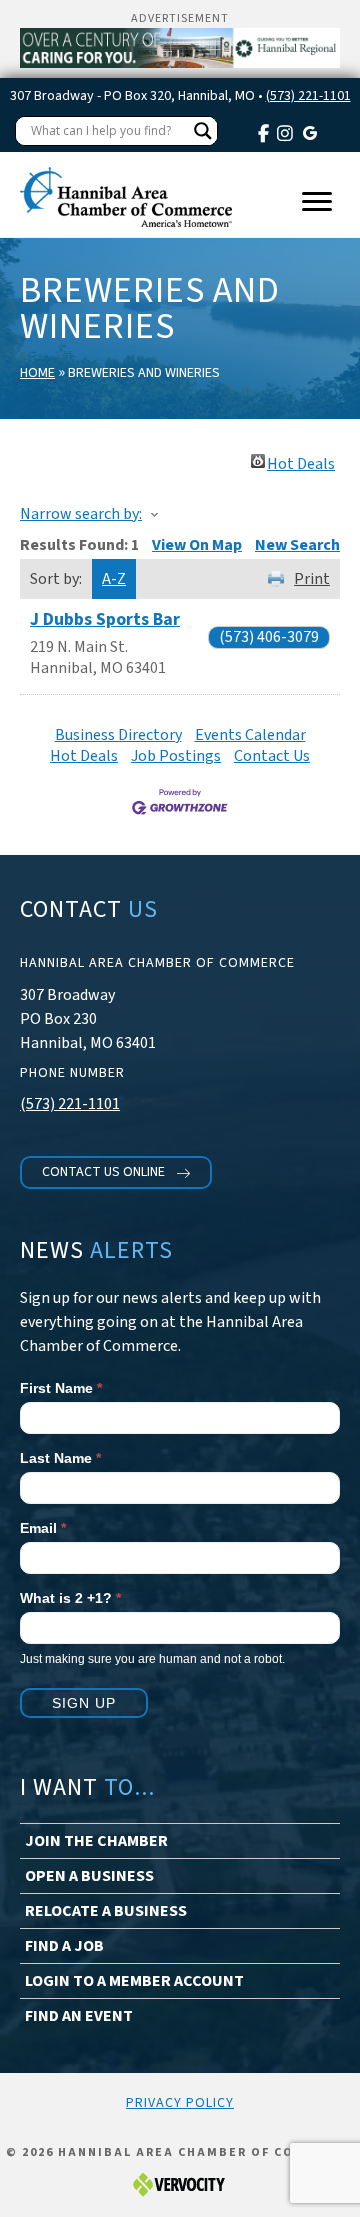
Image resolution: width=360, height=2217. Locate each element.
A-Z (114, 579)
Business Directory (118, 735)
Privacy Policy (180, 2103)
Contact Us (272, 756)
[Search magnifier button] (203, 131)
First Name (61, 1388)
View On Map (197, 545)
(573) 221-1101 (308, 96)
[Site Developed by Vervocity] (180, 2183)
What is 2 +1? (70, 1598)
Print (312, 579)
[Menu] (317, 202)
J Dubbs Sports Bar (105, 619)
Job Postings (176, 756)
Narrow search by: (81, 514)
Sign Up (84, 1703)
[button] (116, 1172)
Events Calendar (250, 735)
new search (297, 545)
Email (43, 1528)
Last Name (60, 1458)
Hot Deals (301, 461)
